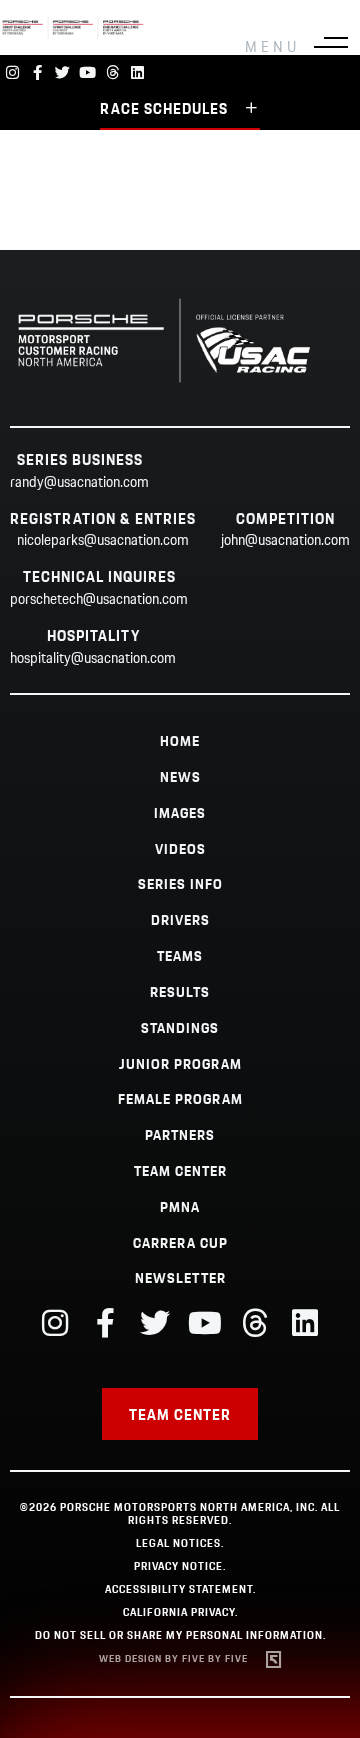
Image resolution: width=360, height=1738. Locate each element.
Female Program (180, 1100)
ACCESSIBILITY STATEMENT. (180, 1590)
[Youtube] (87, 72)
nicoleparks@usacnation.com (103, 541)
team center (180, 1172)
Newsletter (180, 1279)
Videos (180, 850)
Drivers (180, 921)
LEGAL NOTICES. (180, 1544)
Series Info (180, 885)
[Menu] (331, 47)
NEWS (180, 778)
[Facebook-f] (37, 72)
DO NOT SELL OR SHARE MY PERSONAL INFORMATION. (180, 1636)
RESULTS (180, 993)
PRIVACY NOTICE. (180, 1567)
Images (180, 814)
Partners (180, 1136)
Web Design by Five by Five (173, 1659)
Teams (180, 957)
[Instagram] (12, 72)
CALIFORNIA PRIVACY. (180, 1613)
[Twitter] (62, 72)
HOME (180, 742)
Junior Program (180, 1065)
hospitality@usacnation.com (93, 659)
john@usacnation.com (285, 541)
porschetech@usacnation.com (99, 600)
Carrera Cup (180, 1244)
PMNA (180, 1208)
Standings (180, 1029)
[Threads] (112, 72)
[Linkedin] (137, 72)
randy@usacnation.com (79, 483)
